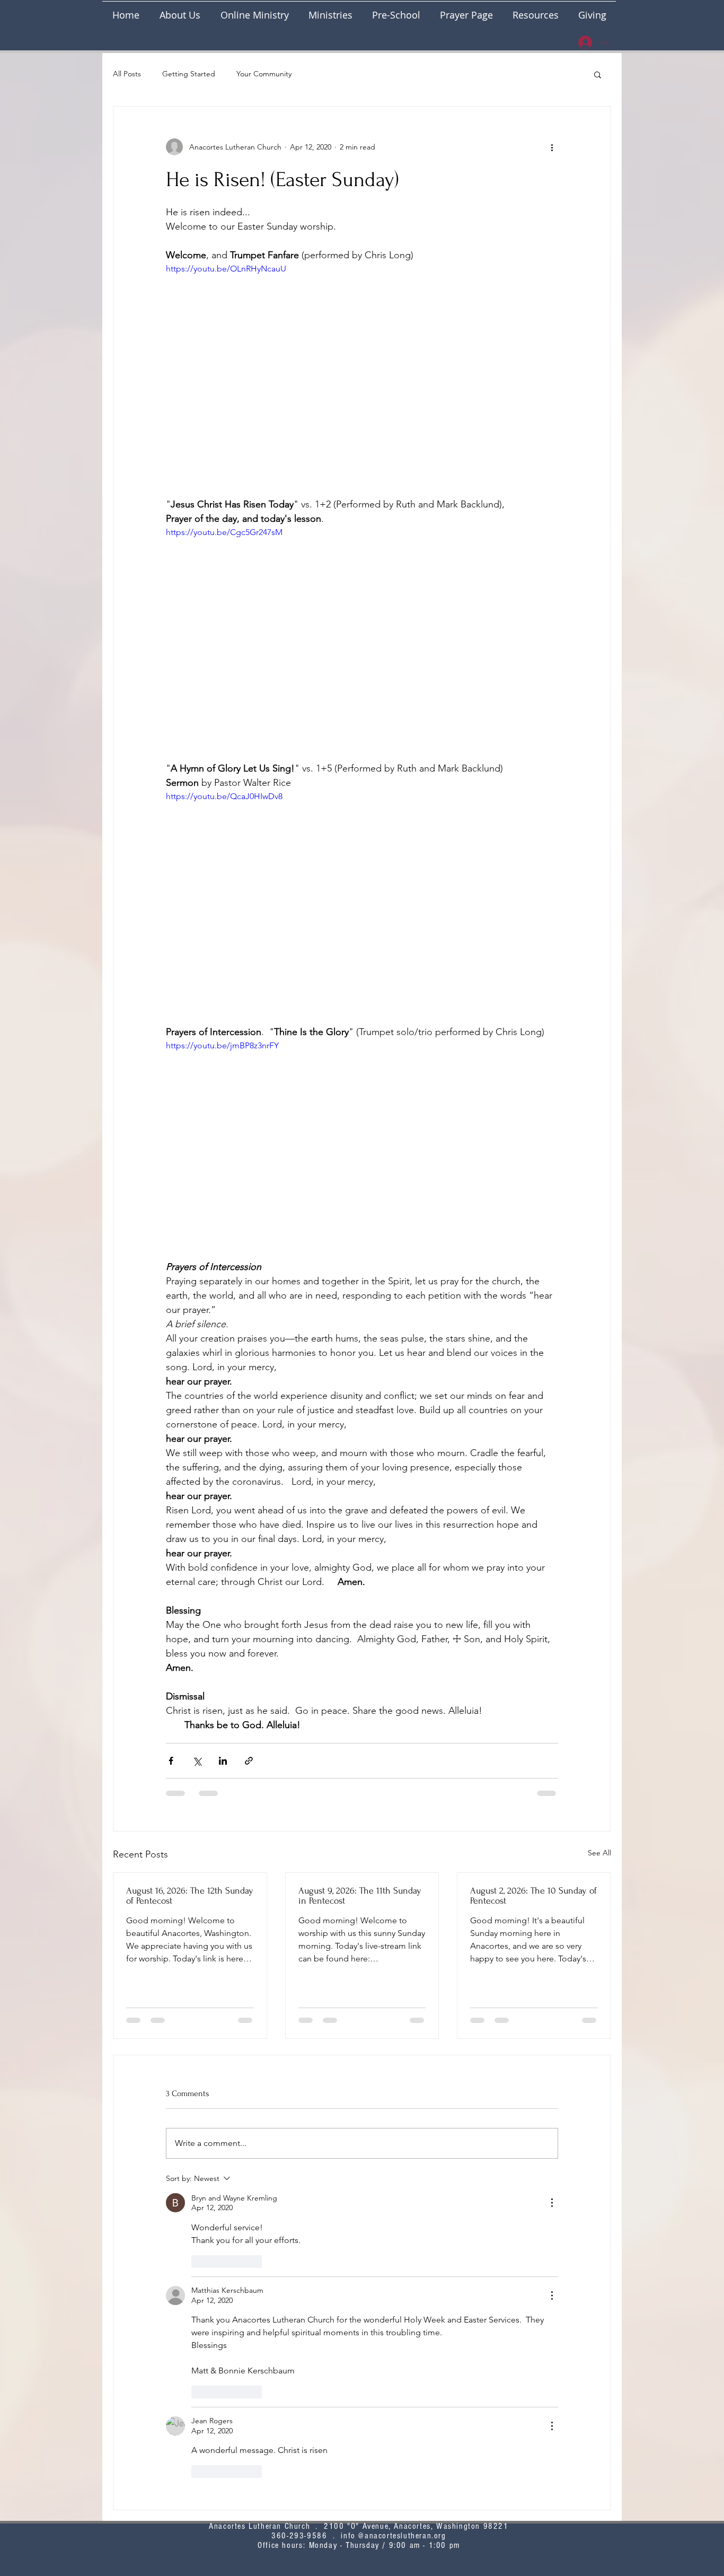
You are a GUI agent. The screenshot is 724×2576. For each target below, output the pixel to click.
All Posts (127, 74)
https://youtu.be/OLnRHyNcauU (226, 269)
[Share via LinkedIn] (223, 1761)
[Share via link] (249, 1761)
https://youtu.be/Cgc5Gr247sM (224, 532)
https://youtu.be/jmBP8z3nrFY (222, 1045)
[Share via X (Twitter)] (197, 1761)
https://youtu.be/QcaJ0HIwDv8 (224, 796)
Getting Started (189, 74)
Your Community (264, 74)
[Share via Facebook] (171, 1761)
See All (599, 1853)
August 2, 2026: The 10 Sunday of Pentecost (533, 1896)
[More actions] (552, 147)
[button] (330, 10)
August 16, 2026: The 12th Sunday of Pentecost (190, 1896)
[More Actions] (552, 2203)
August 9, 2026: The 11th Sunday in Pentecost (360, 1896)
